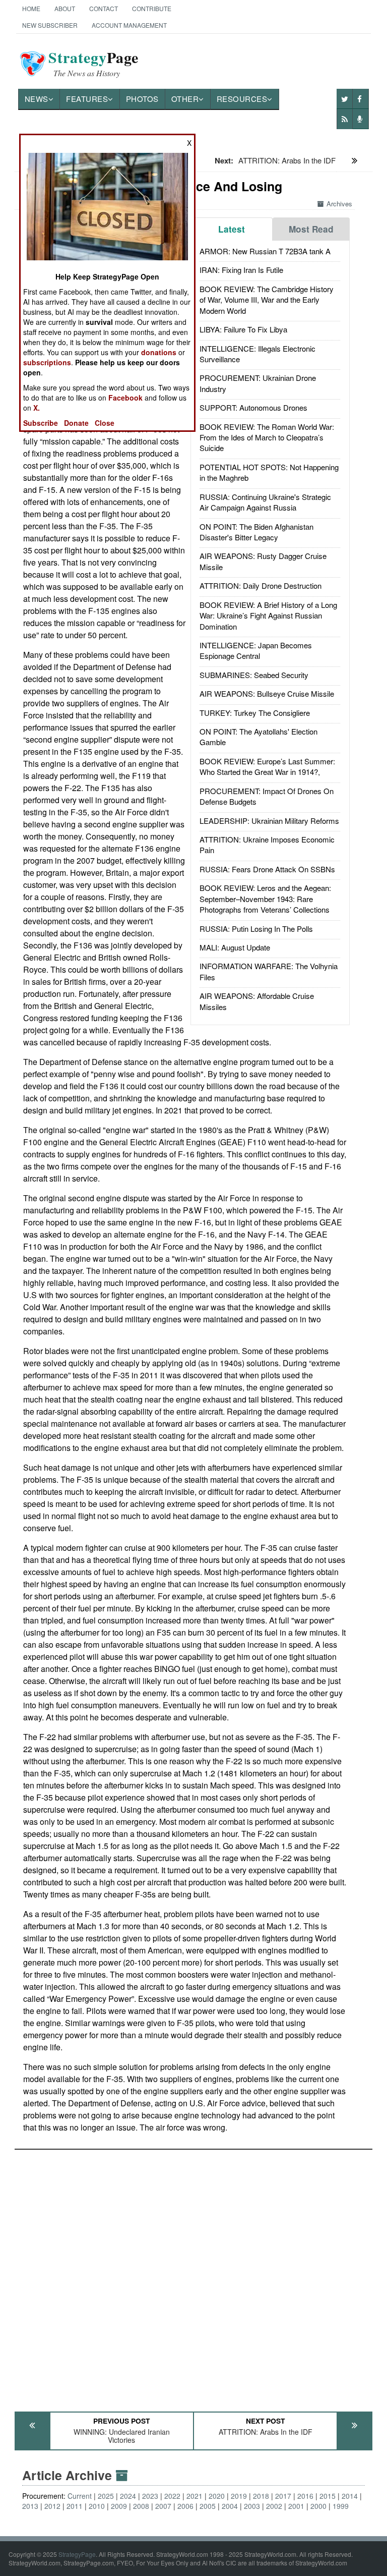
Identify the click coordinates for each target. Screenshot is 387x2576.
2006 (185, 2506)
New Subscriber (50, 25)
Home (31, 8)
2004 (230, 2506)
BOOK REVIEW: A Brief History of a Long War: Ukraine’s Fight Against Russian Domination (268, 615)
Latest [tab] (232, 229)
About (65, 8)
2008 (141, 2506)
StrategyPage (77, 2554)
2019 (239, 2496)
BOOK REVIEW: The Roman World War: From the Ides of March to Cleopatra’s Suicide (267, 437)
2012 (52, 2506)
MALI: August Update (235, 947)
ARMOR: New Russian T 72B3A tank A (265, 251)
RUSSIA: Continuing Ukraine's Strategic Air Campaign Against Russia (265, 502)
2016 (305, 2496)
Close (105, 423)
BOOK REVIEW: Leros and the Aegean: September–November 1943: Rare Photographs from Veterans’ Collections (265, 899)
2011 (75, 2506)
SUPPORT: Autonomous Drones (253, 407)
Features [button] (87, 99)
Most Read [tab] (311, 229)
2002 (274, 2506)
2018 (261, 2496)
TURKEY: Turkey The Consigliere (255, 713)
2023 (150, 2496)
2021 (195, 2496)
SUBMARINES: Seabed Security (254, 675)
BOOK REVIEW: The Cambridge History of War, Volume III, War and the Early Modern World (267, 300)
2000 (318, 2506)
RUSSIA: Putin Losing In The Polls (256, 929)
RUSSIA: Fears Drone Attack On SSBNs (267, 869)
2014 (350, 2496)
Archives (339, 204)
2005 (208, 2506)
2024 (128, 2496)
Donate (76, 423)
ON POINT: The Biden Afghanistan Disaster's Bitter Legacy (256, 532)
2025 (106, 2496)
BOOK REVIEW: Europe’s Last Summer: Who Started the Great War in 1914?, (267, 766)
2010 (97, 2506)
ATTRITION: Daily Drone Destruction (261, 585)
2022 (172, 2496)
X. (37, 408)
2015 (328, 2496)
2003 (252, 2506)
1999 (341, 2506)
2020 (217, 2496)
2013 (30, 2506)
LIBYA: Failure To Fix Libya (243, 329)
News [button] (37, 99)
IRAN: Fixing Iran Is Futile (241, 270)
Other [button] (185, 99)
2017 (283, 2496)
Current (80, 2496)
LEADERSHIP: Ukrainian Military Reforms (269, 821)
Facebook (125, 398)
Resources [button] (242, 99)
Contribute (152, 8)
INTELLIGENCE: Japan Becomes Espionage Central (256, 650)
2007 (163, 2506)
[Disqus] (194, 2276)
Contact (104, 8)
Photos (142, 99)
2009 (119, 2506)
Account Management (129, 25)
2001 (296, 2506)
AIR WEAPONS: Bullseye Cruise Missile (267, 693)
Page (93, 64)
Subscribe (41, 423)
